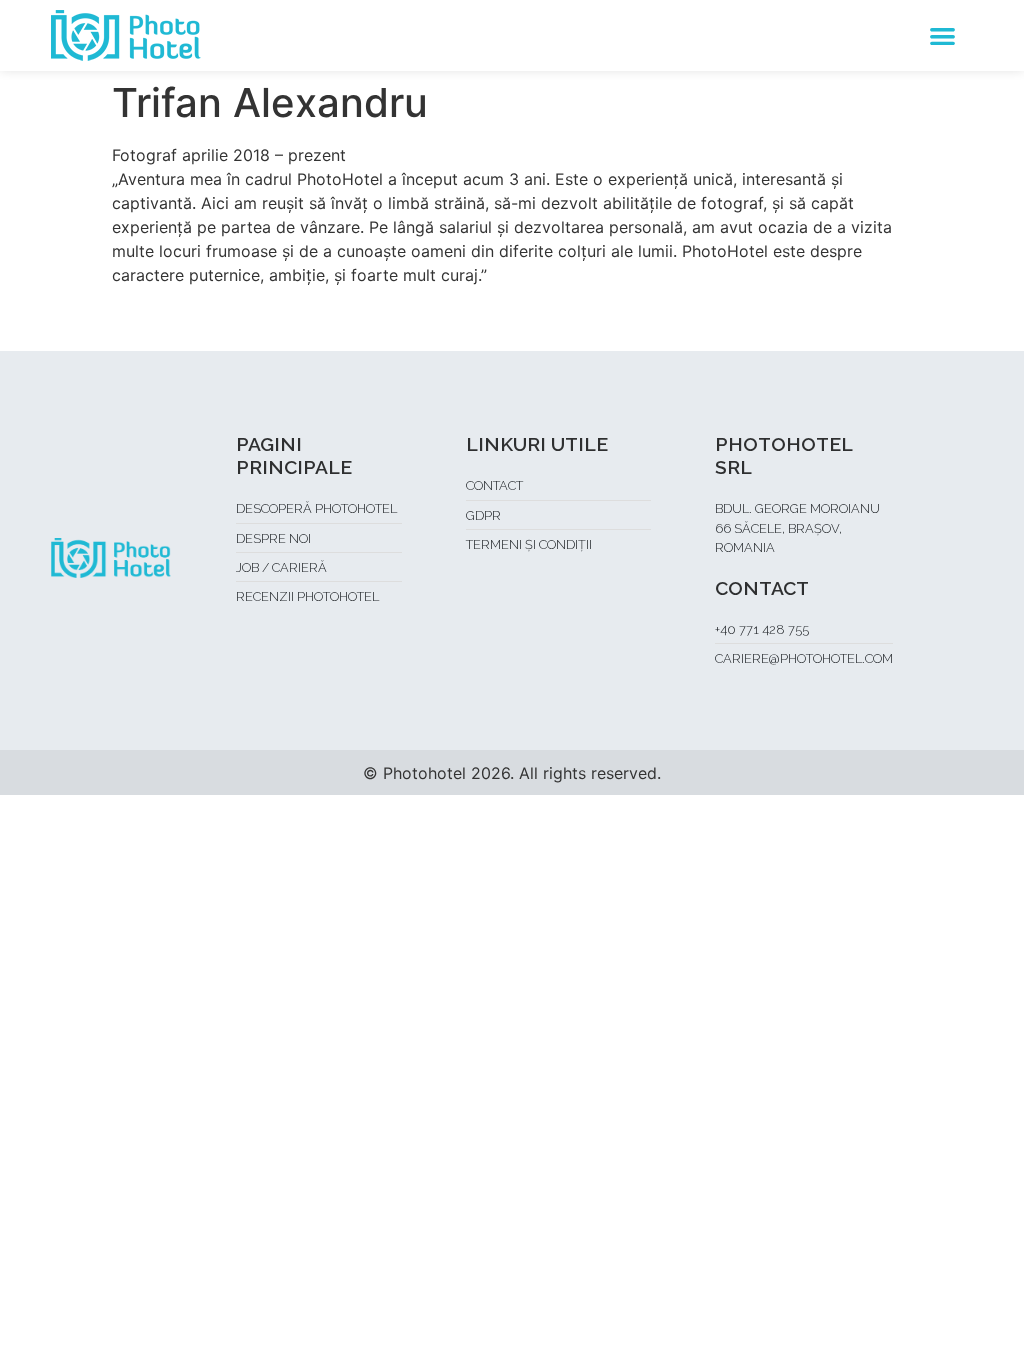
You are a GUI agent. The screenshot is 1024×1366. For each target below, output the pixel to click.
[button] (942, 35)
